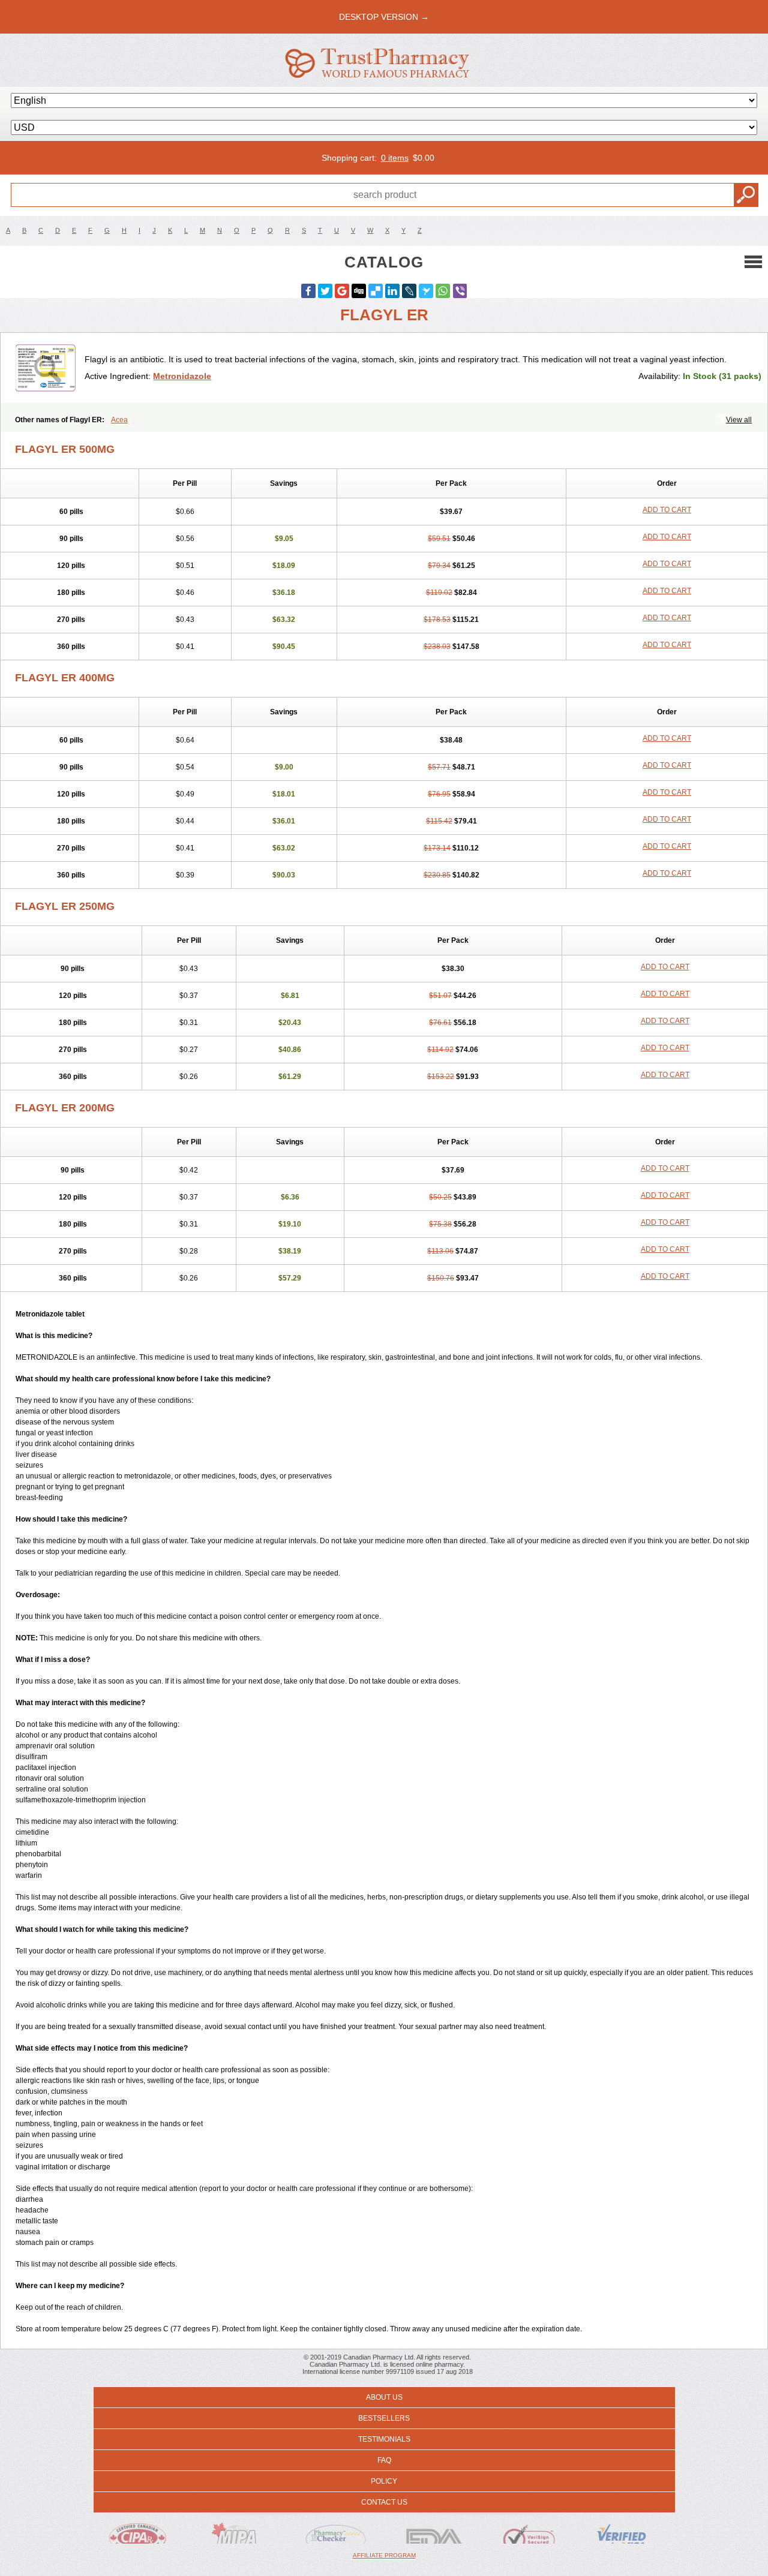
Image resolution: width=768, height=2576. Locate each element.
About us (384, 2397)
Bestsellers (384, 2418)
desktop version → (384, 17)
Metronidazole (182, 376)
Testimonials (384, 2439)
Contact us (384, 2502)
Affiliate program (384, 2555)
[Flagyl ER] (47, 368)
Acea (119, 420)
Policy (384, 2481)
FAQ (384, 2460)
